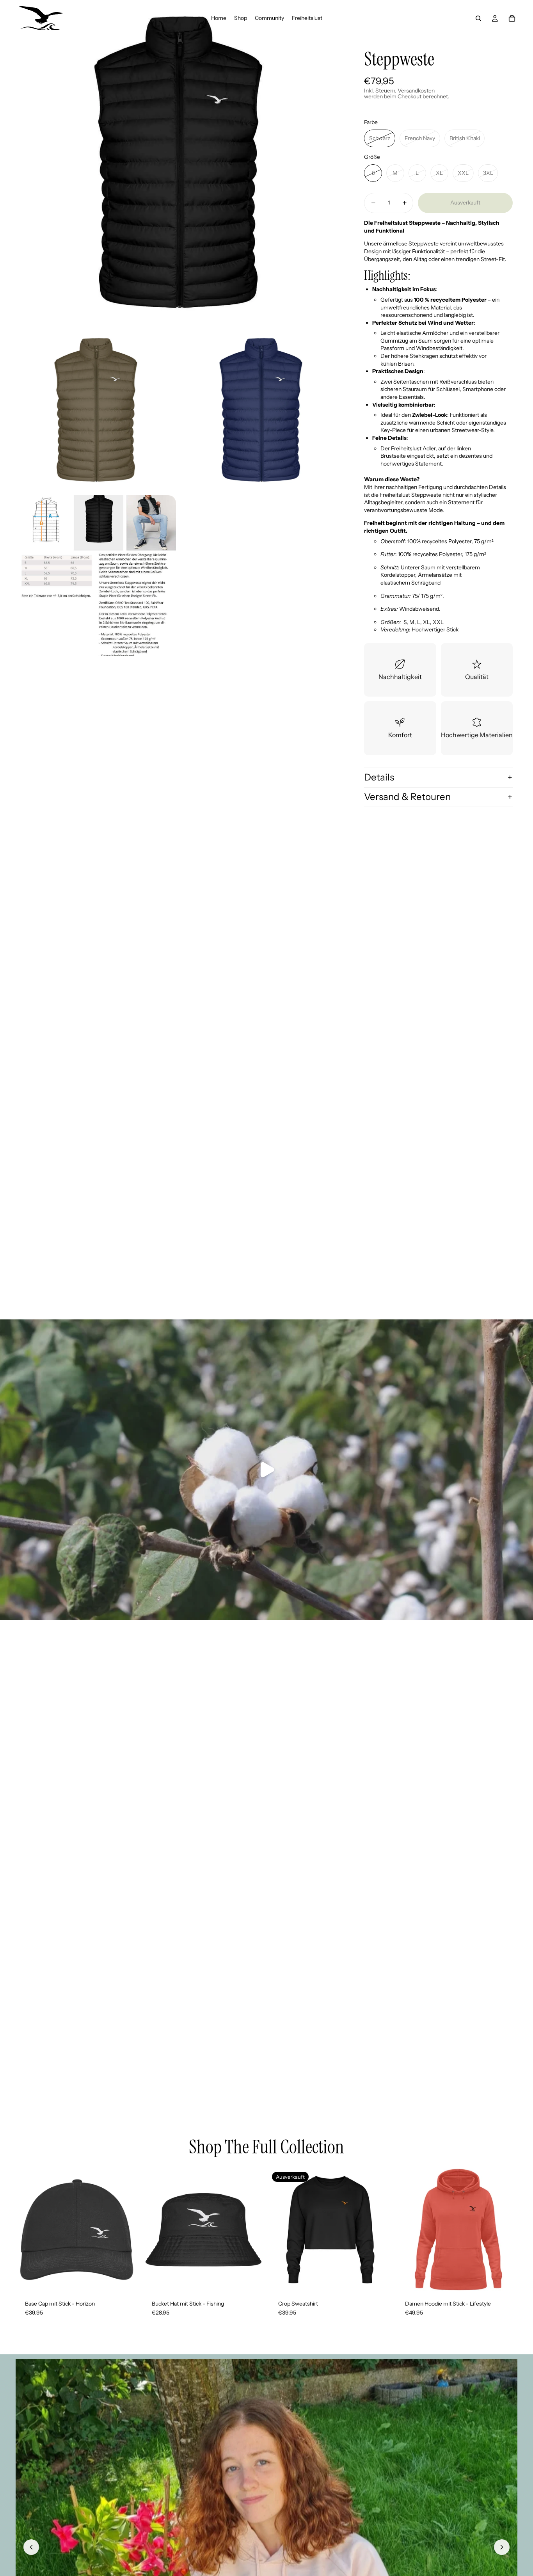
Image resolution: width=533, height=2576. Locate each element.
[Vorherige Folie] (281, 2229)
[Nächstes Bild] (502, 2547)
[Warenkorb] (512, 18)
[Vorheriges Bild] (31, 2547)
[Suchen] (478, 18)
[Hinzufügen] (126, 2279)
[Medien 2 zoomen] (96, 410)
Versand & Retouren (407, 797)
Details (379, 777)
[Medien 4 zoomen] (96, 575)
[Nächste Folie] (379, 2229)
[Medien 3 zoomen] (261, 410)
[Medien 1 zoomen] (178, 163)
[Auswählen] (252, 2279)
